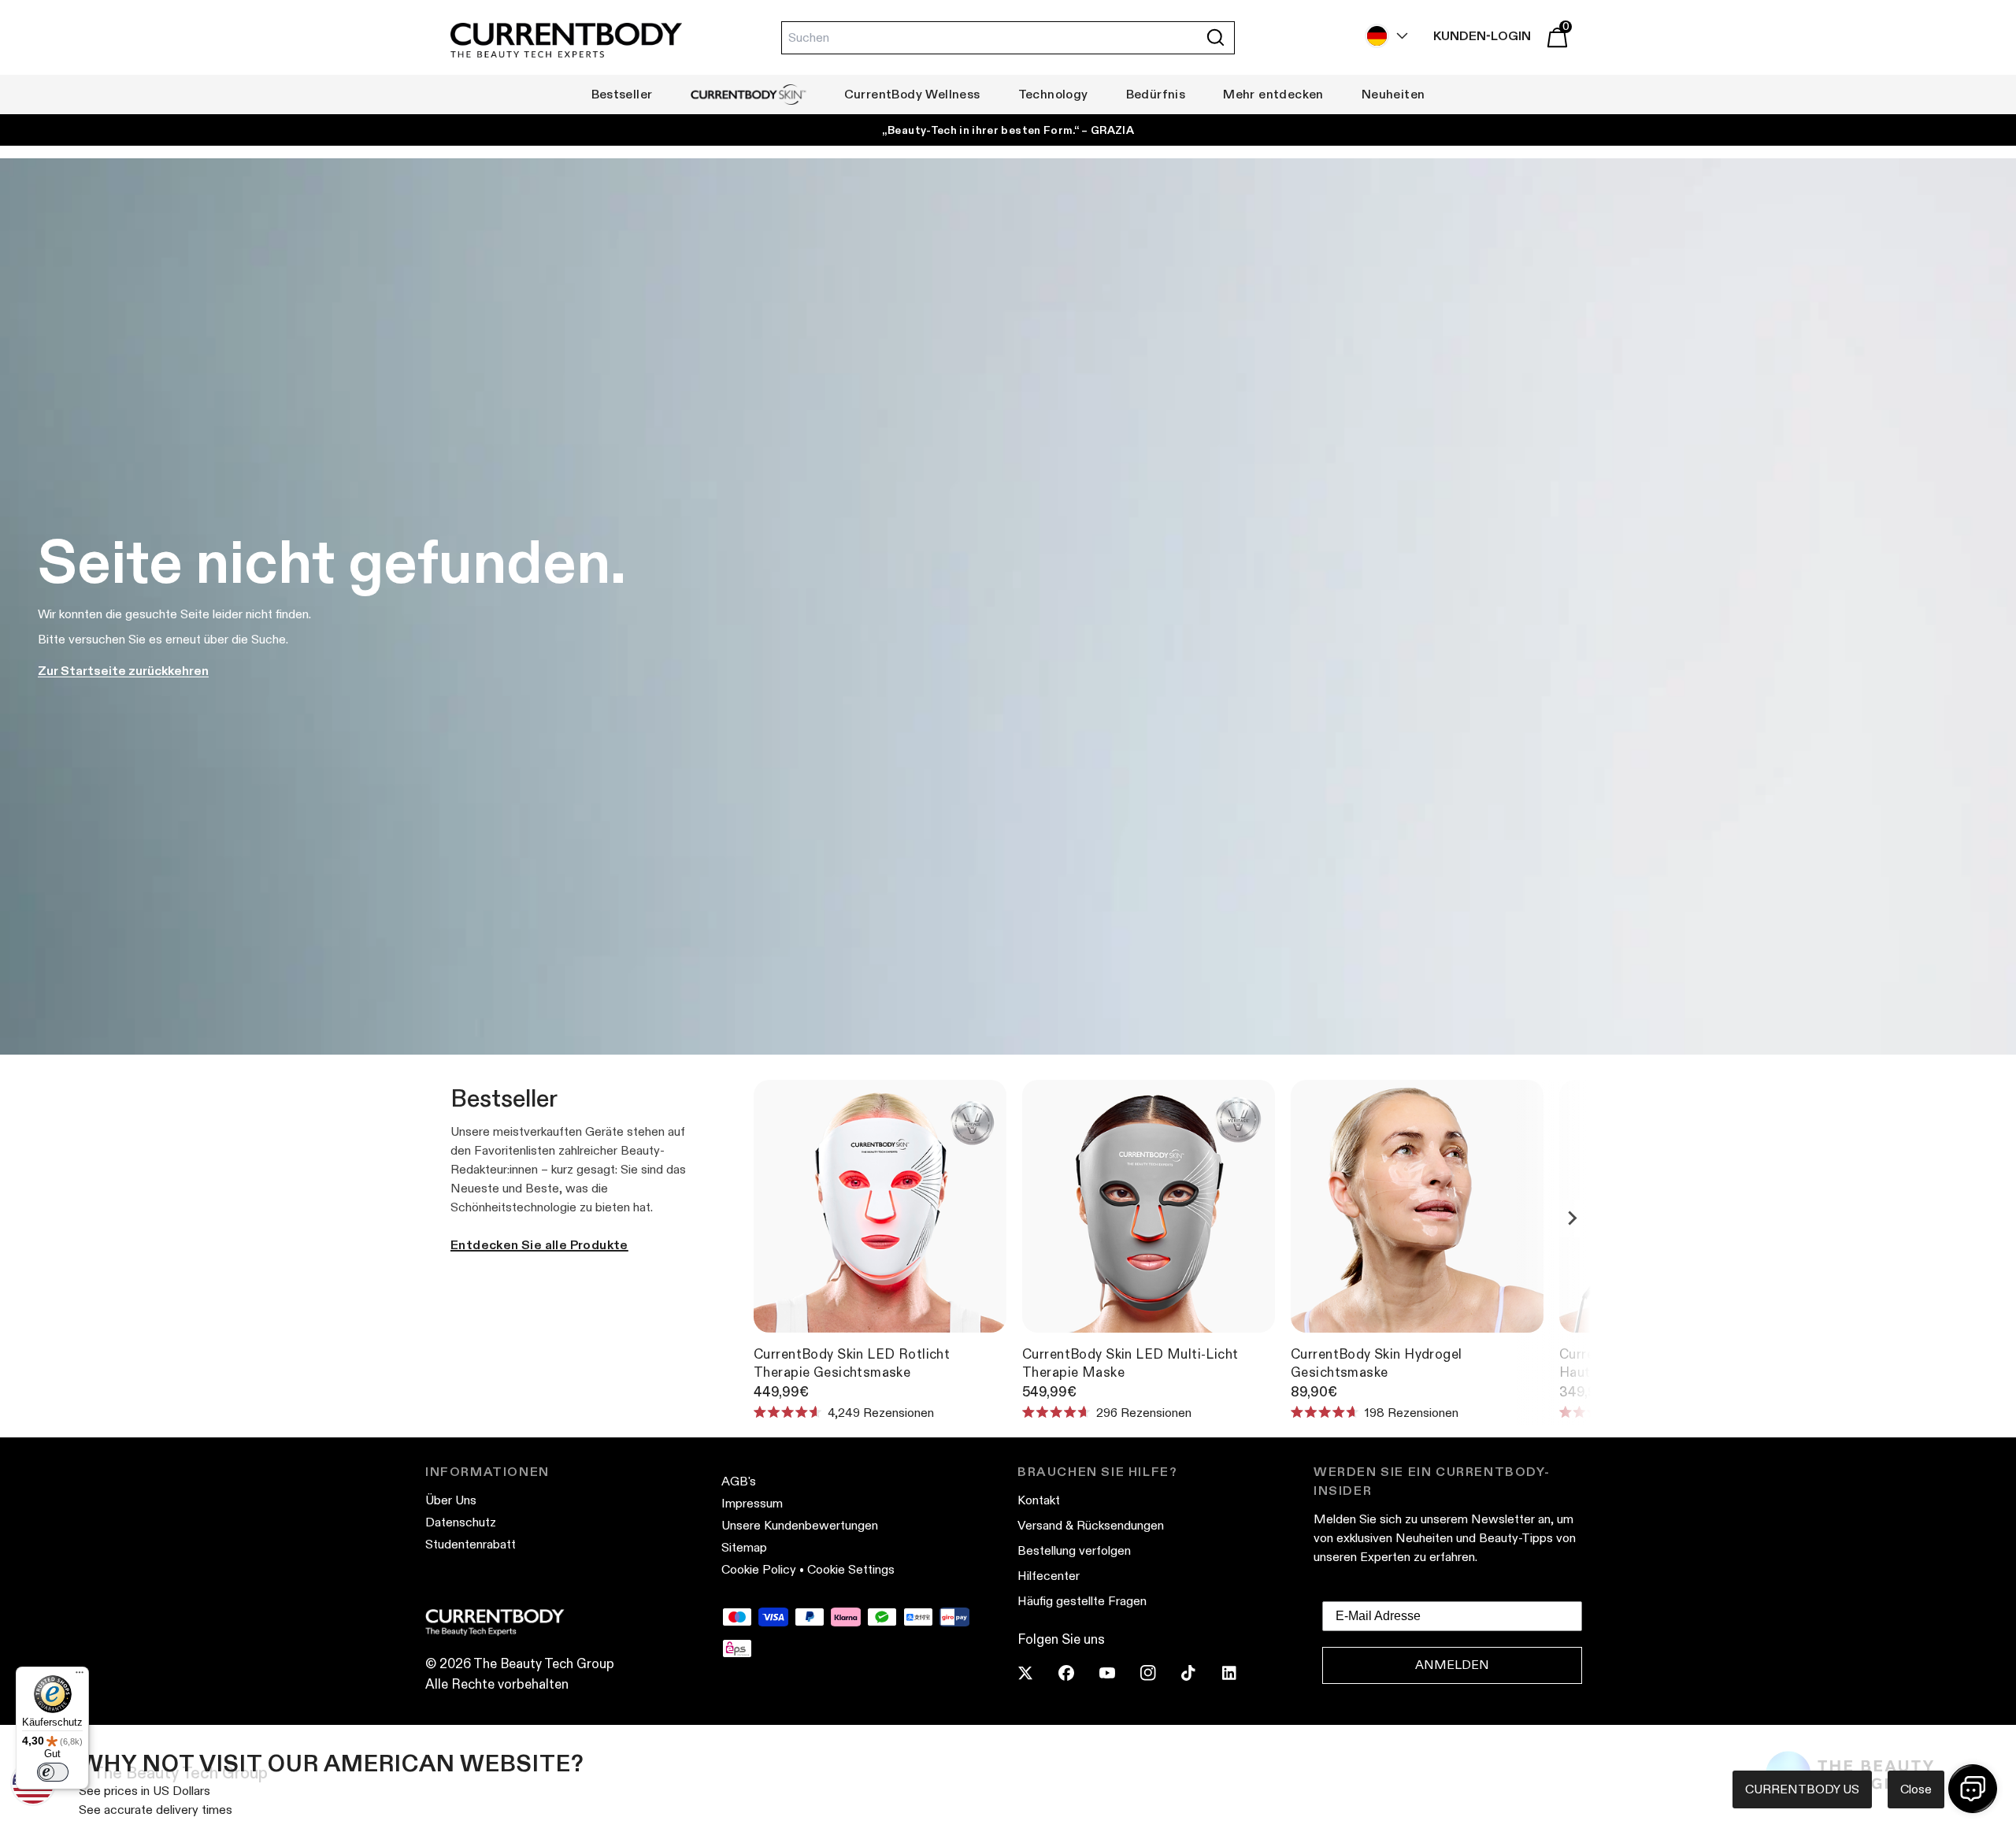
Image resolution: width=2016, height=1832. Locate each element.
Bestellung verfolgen (1074, 1550)
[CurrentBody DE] (566, 41)
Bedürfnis (1156, 94)
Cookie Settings (851, 1569)
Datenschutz (461, 1522)
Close (1916, 1789)
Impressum (752, 1503)
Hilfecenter (1049, 1576)
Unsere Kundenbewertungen (800, 1525)
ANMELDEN (1452, 1665)
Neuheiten (1393, 94)
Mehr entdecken (1273, 94)
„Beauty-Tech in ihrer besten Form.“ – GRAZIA (1008, 130)
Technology (1053, 94)
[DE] (1383, 36)
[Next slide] (1572, 1218)
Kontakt (1039, 1500)
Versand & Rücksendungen (1091, 1525)
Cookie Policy (759, 1569)
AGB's (739, 1481)
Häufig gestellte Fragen (1082, 1601)
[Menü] (80, 1676)
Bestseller (622, 94)
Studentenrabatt (471, 1544)
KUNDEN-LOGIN (1482, 36)
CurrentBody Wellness (912, 94)
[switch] (53, 1772)
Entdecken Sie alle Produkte (539, 1245)
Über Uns (451, 1500)
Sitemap (744, 1547)
